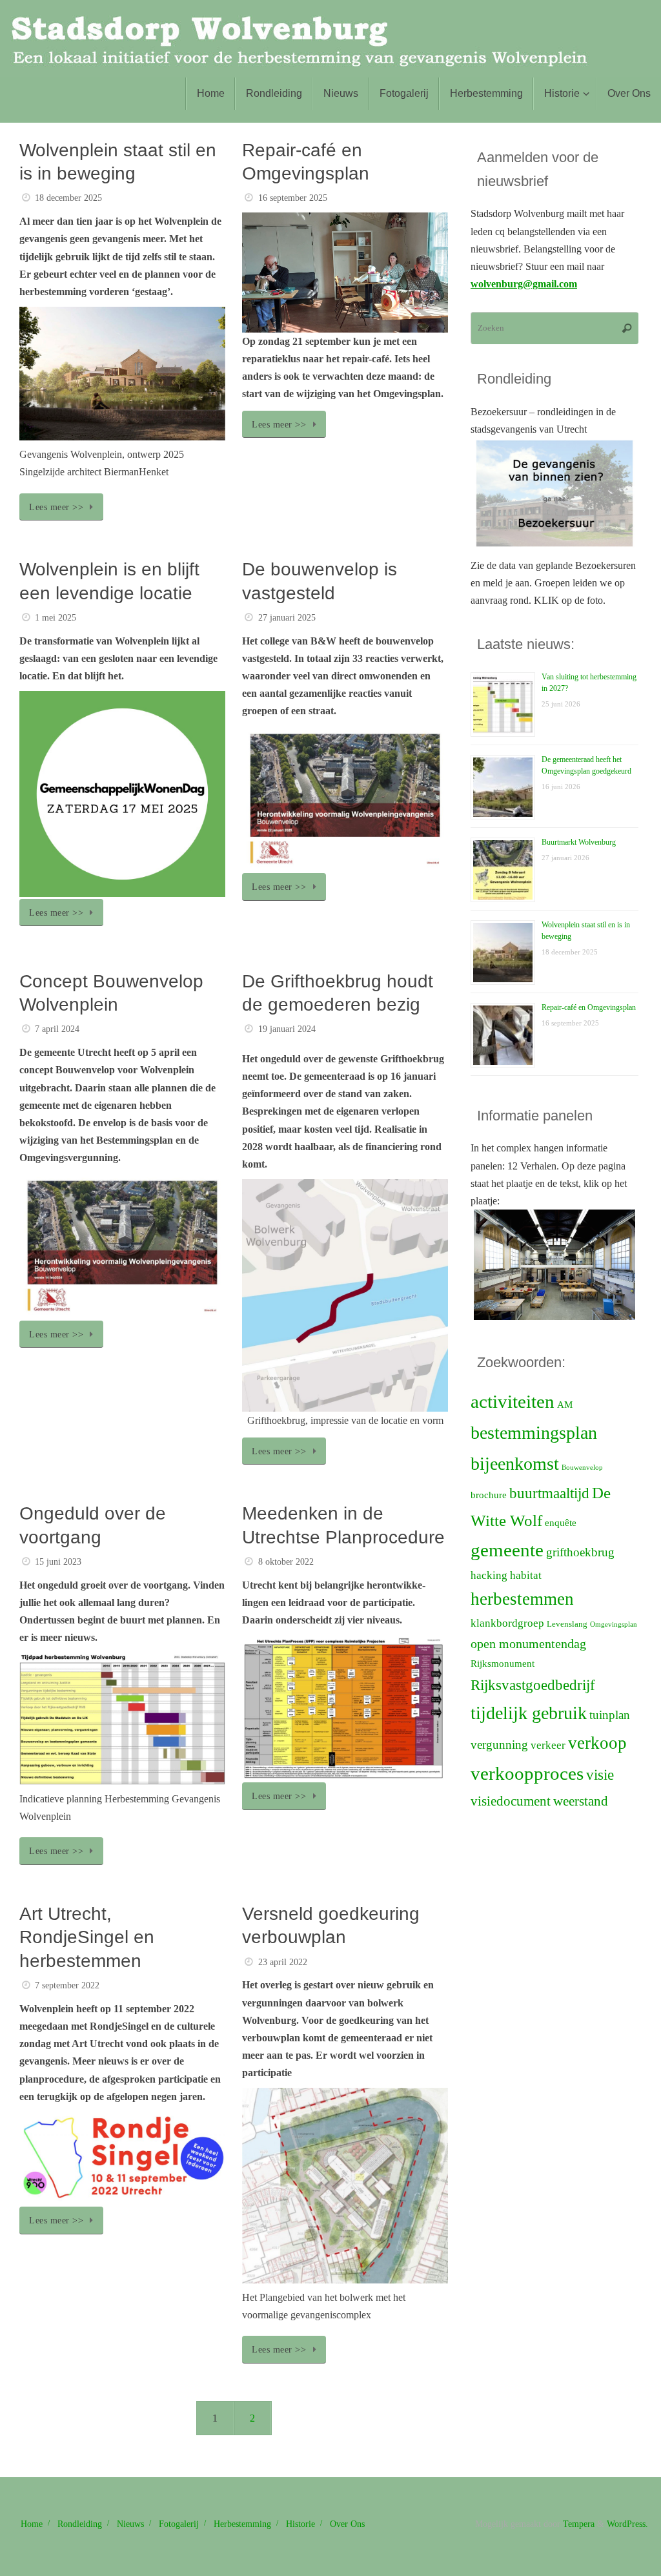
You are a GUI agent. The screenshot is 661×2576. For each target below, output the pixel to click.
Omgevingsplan (614, 1624)
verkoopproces (527, 1773)
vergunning (499, 1745)
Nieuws (130, 2524)
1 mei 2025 (56, 617)
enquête (561, 1523)
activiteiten (513, 1401)
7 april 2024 (57, 1029)
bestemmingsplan (534, 1433)
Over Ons (347, 2524)
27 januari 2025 (287, 617)
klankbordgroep (507, 1623)
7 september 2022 (67, 1985)
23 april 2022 (283, 1962)
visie (600, 1775)
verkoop (597, 1743)
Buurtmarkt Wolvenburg (579, 842)
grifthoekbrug (580, 1552)
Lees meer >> (56, 507)
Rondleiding (80, 2524)
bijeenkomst (515, 1464)
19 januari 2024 (287, 1029)
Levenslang (567, 1624)
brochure (489, 1495)
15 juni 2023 (58, 1561)
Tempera (579, 2524)
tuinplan (610, 1715)
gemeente (507, 1550)
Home (32, 2524)
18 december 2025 (68, 198)
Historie (300, 2524)
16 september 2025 (293, 198)
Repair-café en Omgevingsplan (589, 1007)
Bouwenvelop (582, 1468)
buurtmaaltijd (549, 1493)
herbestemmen (522, 1599)
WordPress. (627, 2524)
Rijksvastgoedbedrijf (533, 1685)
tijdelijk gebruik (529, 1713)
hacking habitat (506, 1575)
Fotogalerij (179, 2524)
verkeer (548, 1745)
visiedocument (511, 1801)
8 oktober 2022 (286, 1561)
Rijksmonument (503, 1664)
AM (565, 1405)
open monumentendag (528, 1643)
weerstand (581, 1801)
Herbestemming (242, 2524)
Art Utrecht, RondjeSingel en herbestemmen (87, 1937)
